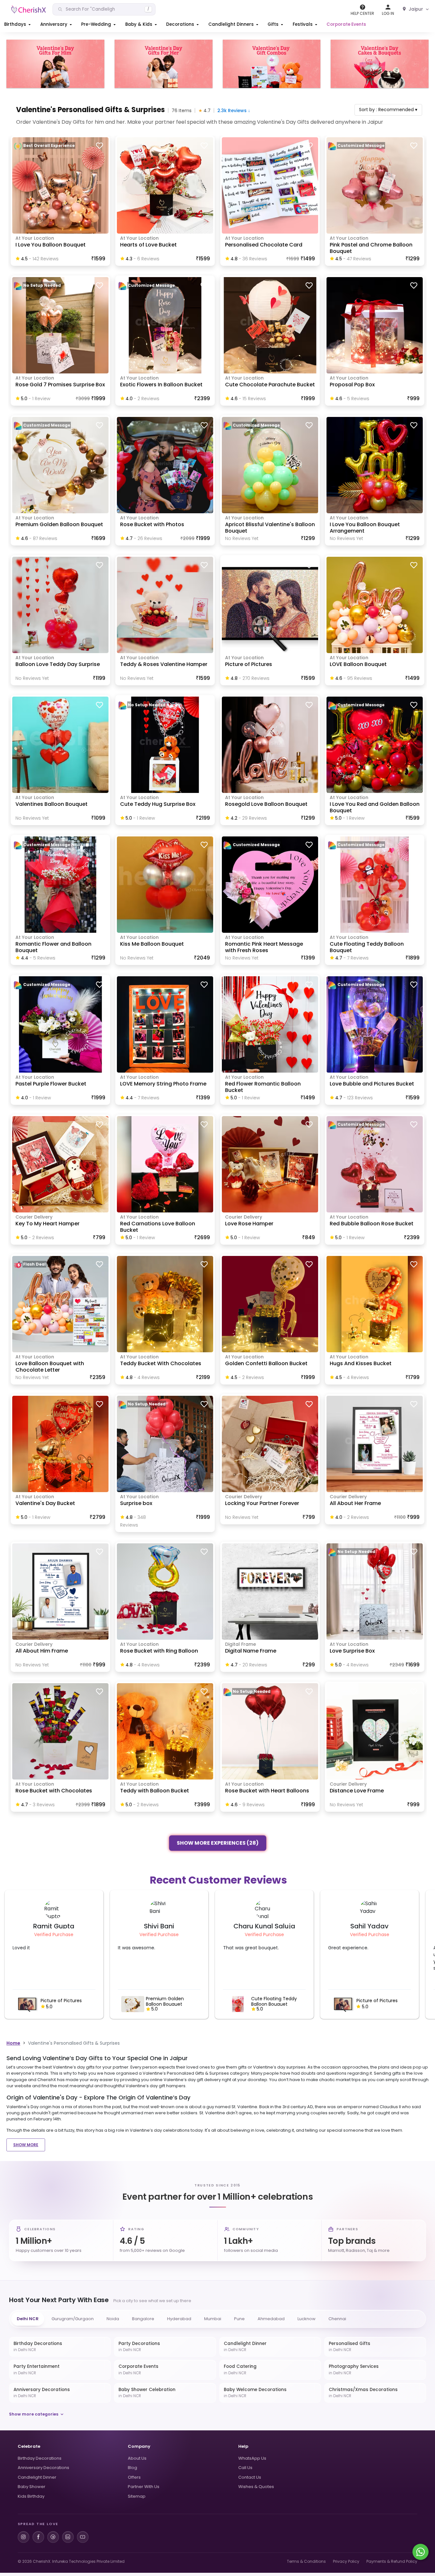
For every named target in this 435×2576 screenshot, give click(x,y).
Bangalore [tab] (143, 2319)
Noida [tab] (113, 2319)
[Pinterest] (53, 2537)
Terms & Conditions (306, 2561)
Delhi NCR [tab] (28, 2319)
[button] (18, 24)
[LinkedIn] (68, 2537)
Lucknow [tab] (307, 2319)
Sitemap (137, 2496)
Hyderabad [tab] (179, 2319)
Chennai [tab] (337, 2319)
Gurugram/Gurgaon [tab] (73, 2319)
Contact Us (250, 2477)
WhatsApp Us (252, 2458)
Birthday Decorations (40, 2458)
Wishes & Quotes (256, 2487)
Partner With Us (144, 2487)
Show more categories (34, 2414)
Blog (132, 2468)
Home (13, 2043)
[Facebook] (38, 2537)
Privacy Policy (346, 2561)
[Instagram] (24, 2537)
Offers (134, 2477)
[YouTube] (83, 2537)
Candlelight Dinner (37, 2477)
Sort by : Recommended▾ (388, 110)
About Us (137, 2458)
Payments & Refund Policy (392, 2561)
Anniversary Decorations (43, 2468)
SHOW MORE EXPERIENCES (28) (218, 1844)
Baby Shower (32, 2487)
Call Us (245, 2468)
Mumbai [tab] (213, 2319)
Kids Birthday (31, 2496)
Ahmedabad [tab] (271, 2319)
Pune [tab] (239, 2319)
